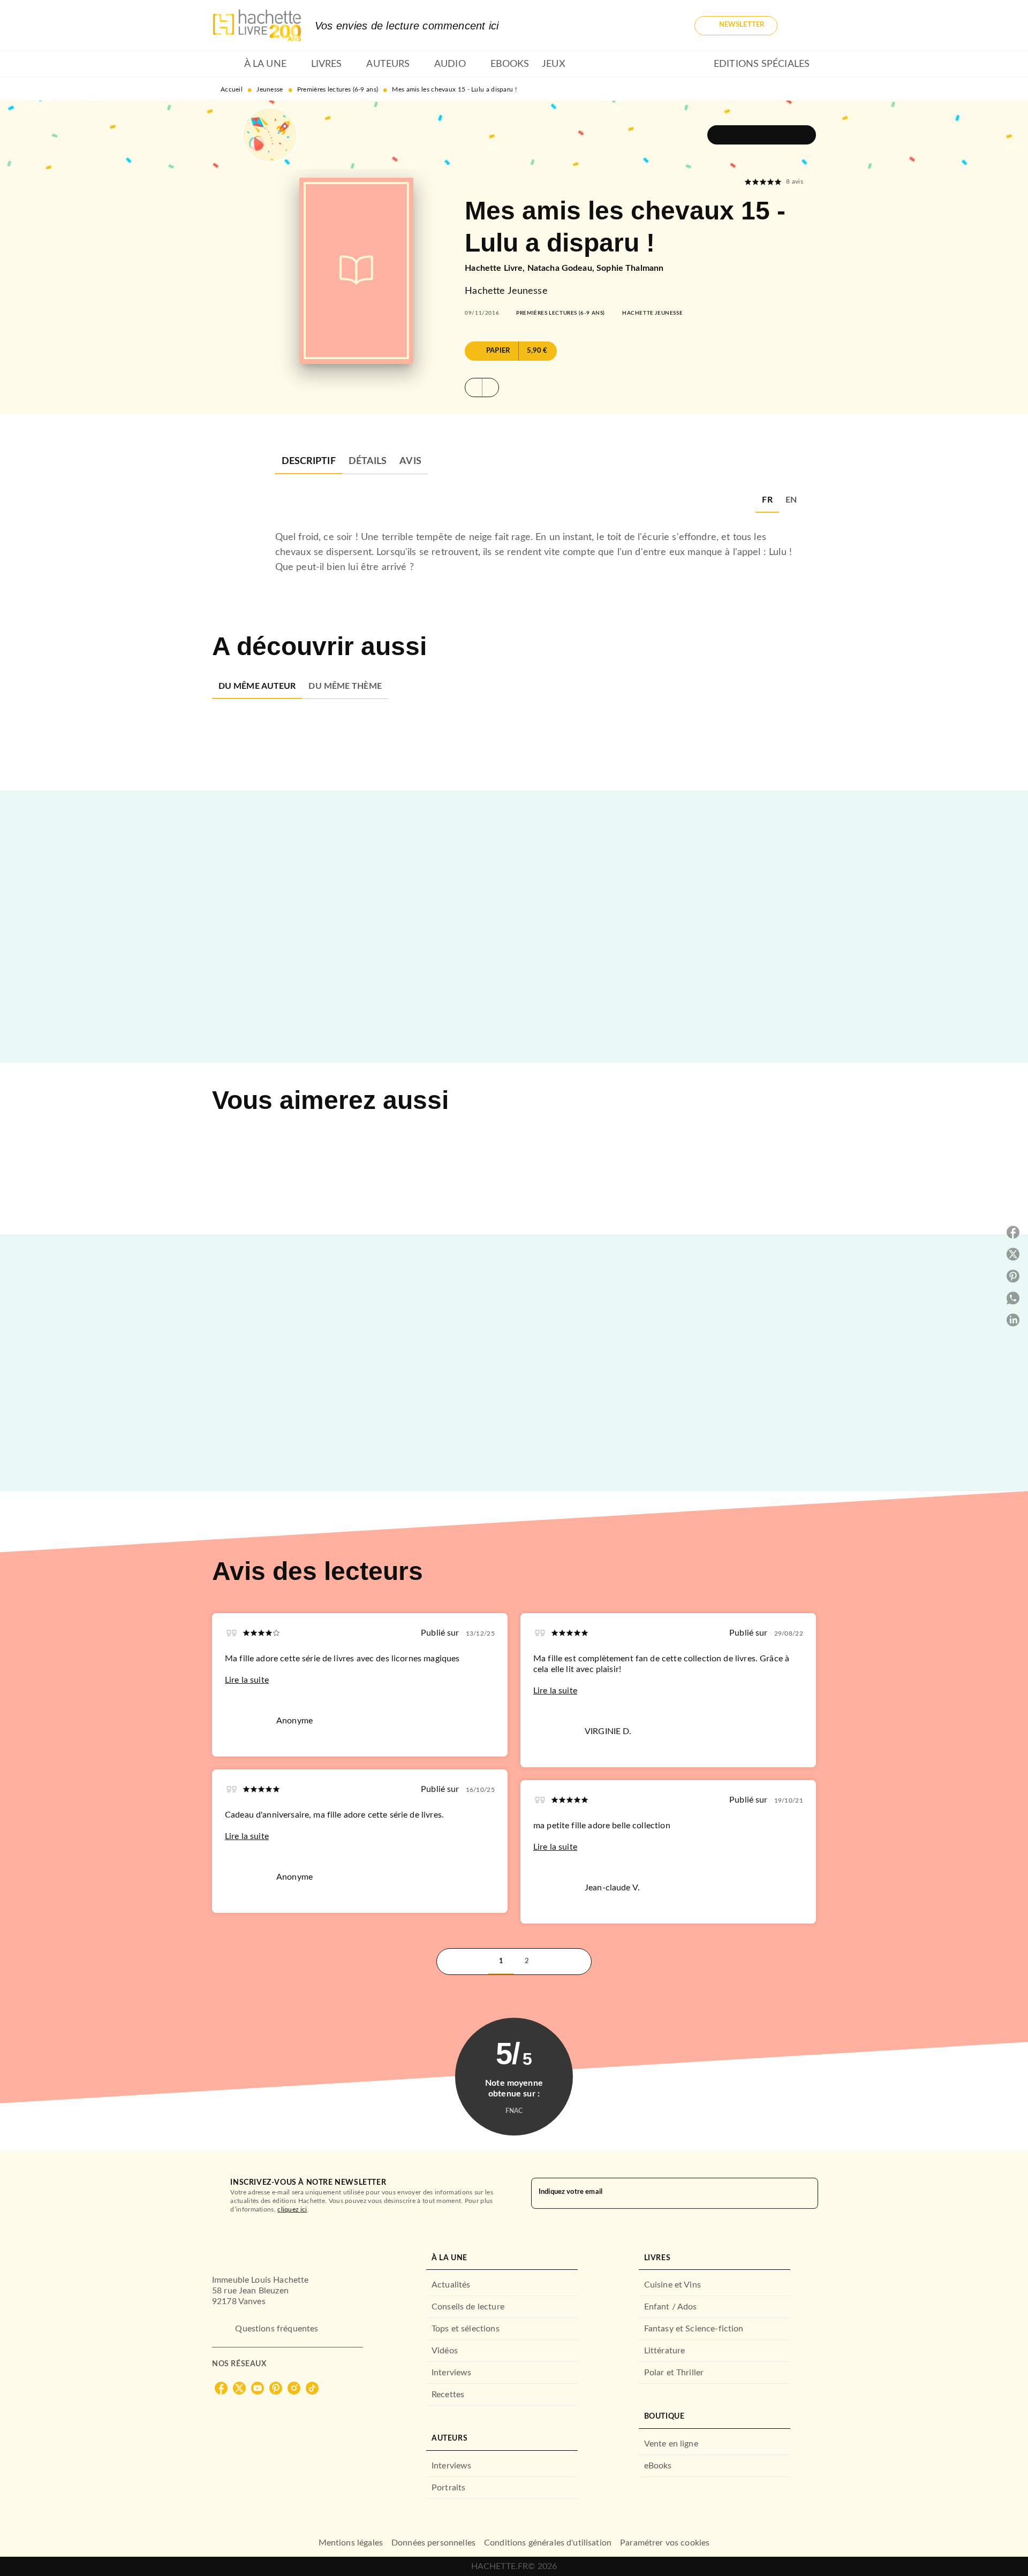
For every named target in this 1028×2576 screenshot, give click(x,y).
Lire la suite (247, 1680)
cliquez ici (292, 2209)
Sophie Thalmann (630, 268)
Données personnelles (433, 2543)
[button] (736, 26)
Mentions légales (351, 2543)
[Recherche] (803, 26)
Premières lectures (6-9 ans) (338, 89)
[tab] (225, 64)
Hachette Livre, (496, 268)
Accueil (232, 89)
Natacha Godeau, (562, 268)
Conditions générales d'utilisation (548, 2543)
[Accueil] (257, 25)
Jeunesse (270, 89)
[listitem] (221, 2388)
